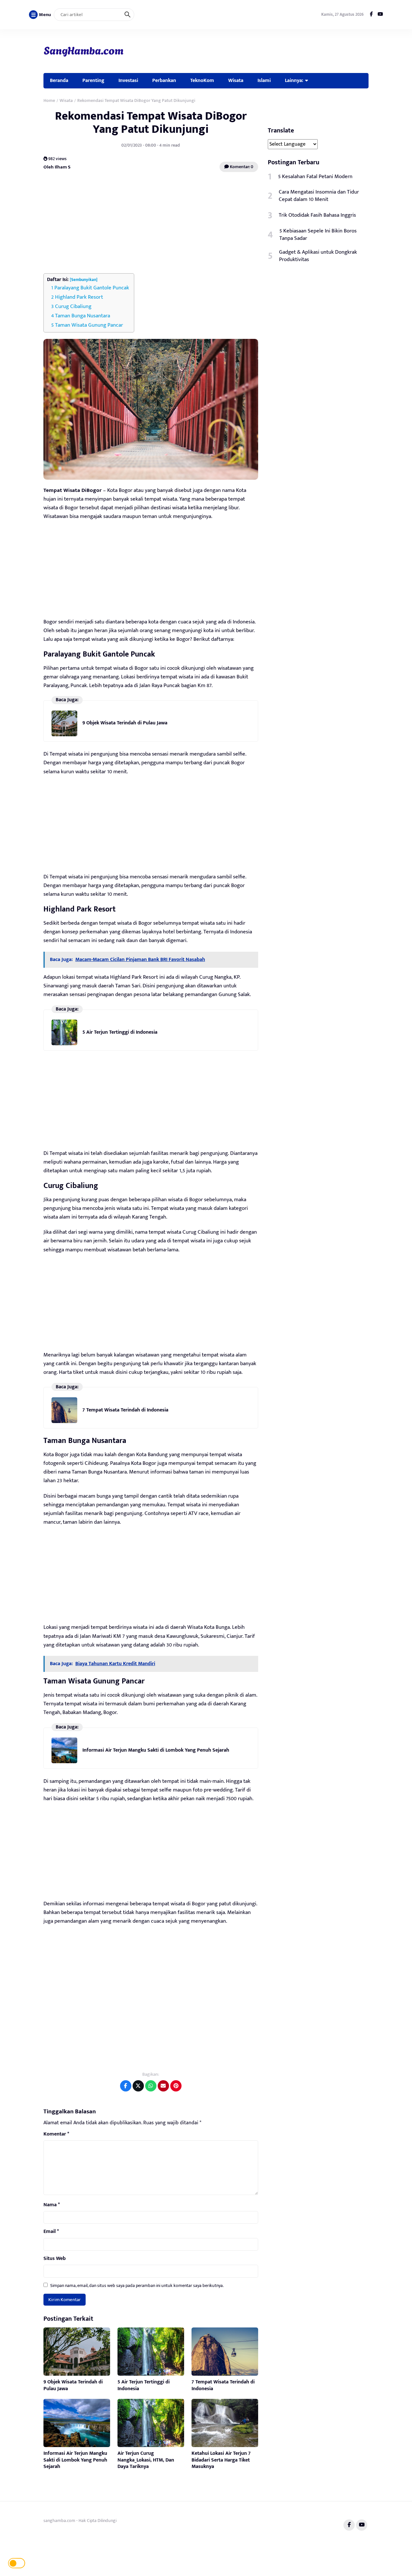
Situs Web (55, 2259)
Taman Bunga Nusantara (83, 316)
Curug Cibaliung (73, 306)
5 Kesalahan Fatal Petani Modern (315, 177)
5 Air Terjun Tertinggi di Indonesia (120, 1032)
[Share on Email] (163, 2086)
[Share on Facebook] (126, 2086)
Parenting (93, 80)
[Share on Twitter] (138, 2086)
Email (51, 2232)
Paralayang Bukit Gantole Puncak (92, 288)
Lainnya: (294, 80)
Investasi (128, 80)
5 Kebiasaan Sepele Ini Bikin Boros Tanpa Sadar (318, 235)
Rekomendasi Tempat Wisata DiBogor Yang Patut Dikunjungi (151, 123)
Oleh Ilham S (57, 167)
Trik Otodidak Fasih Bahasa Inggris (317, 215)
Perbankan (164, 80)
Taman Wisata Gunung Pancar (89, 325)
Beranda (59, 80)
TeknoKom (202, 80)
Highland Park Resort (79, 297)
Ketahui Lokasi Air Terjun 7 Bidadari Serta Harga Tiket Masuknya (221, 2460)
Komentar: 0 (241, 167)
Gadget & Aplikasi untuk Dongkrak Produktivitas (318, 256)
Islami (264, 80)
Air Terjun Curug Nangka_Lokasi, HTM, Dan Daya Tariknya (146, 2460)
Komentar (56, 2134)
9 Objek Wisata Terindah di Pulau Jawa (125, 723)
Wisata (236, 80)
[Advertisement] (151, 223)
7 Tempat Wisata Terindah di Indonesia (125, 1410)
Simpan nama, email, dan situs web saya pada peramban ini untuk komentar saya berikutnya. (137, 2286)
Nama (52, 2205)
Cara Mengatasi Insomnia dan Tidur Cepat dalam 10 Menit (319, 196)
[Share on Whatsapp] (151, 2086)
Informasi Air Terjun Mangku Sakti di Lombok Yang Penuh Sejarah (156, 1750)
